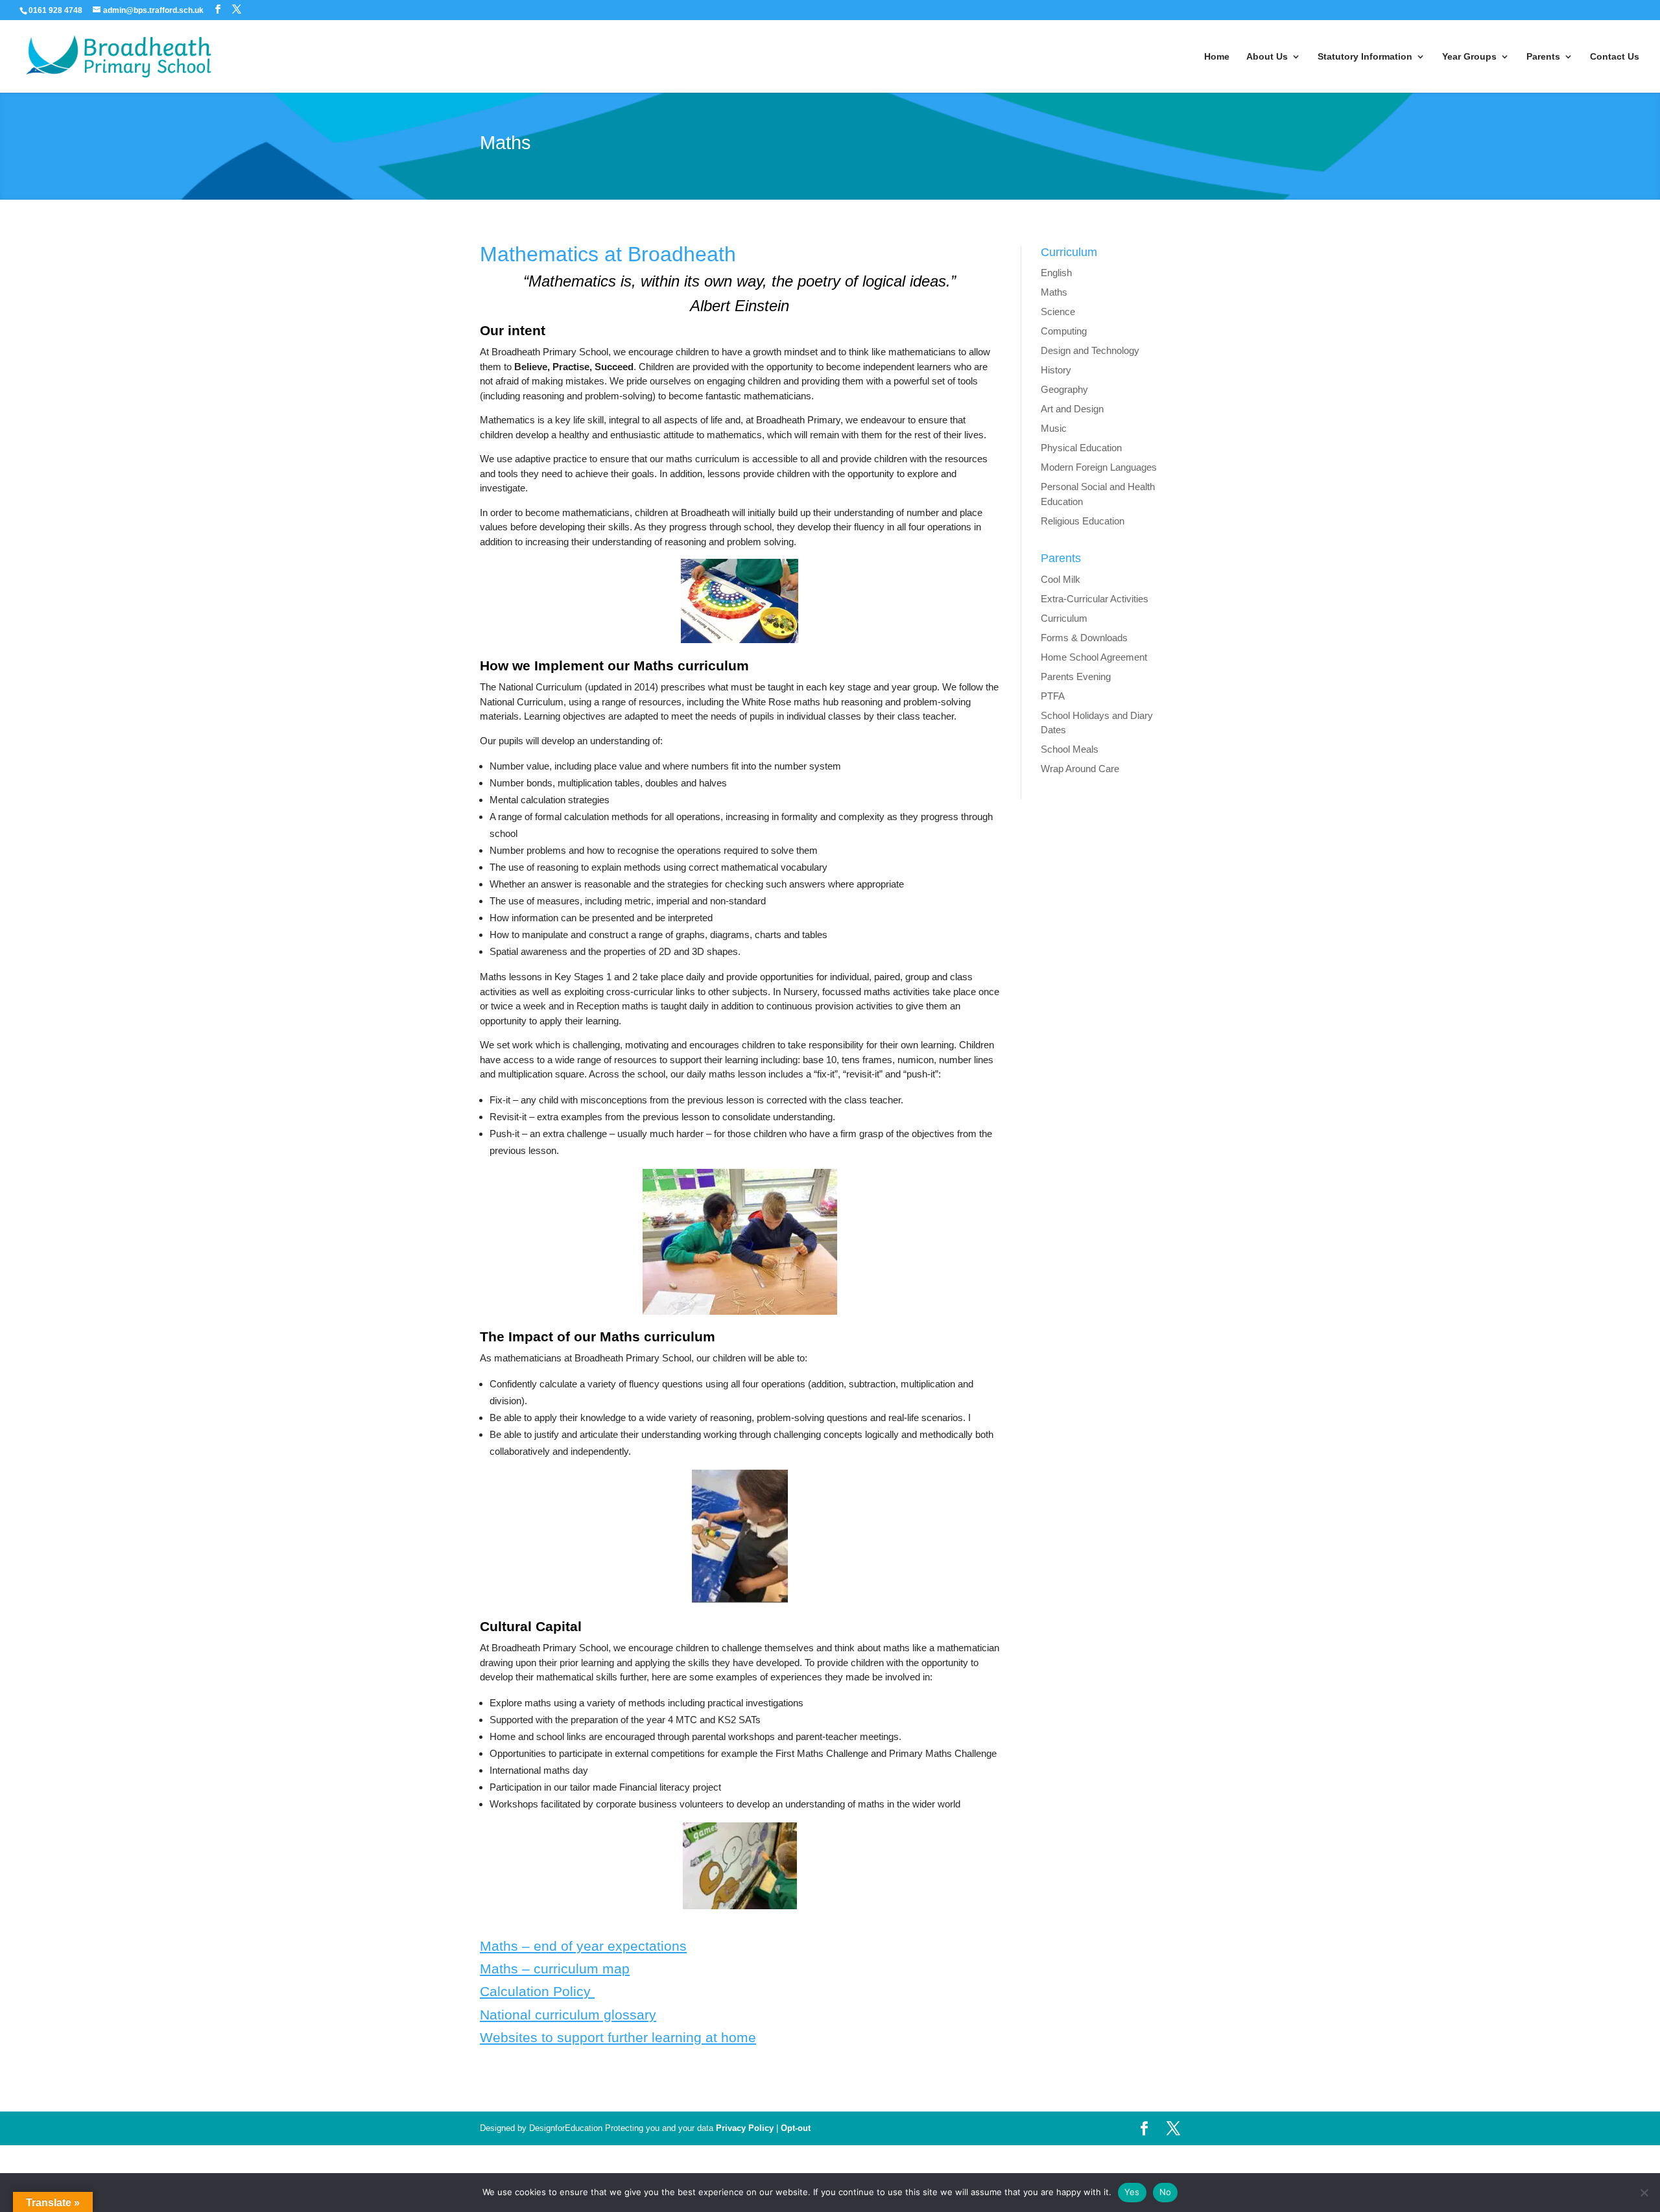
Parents (1543, 57)
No (1166, 2192)
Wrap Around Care (1080, 769)
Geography (1064, 389)
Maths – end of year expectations (583, 1946)
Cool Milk (1061, 579)
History (1056, 370)
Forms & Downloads (1084, 638)
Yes (1132, 2192)
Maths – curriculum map (555, 1969)
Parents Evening (1076, 677)
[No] (1644, 2193)
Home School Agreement (1094, 657)
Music (1054, 428)
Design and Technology (1090, 350)
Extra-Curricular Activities (1095, 599)
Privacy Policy (745, 2128)
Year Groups (1469, 57)
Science (1058, 312)
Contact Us (1615, 57)
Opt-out (796, 2128)
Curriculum (1064, 618)
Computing (1064, 331)
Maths (1054, 292)
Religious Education (1083, 521)
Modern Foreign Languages (1099, 467)
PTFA (1053, 696)
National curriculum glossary (568, 2015)
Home (1217, 57)
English (1056, 273)
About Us (1267, 57)
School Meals (1070, 749)
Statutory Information (1365, 57)
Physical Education (1081, 448)
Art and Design (1072, 409)
